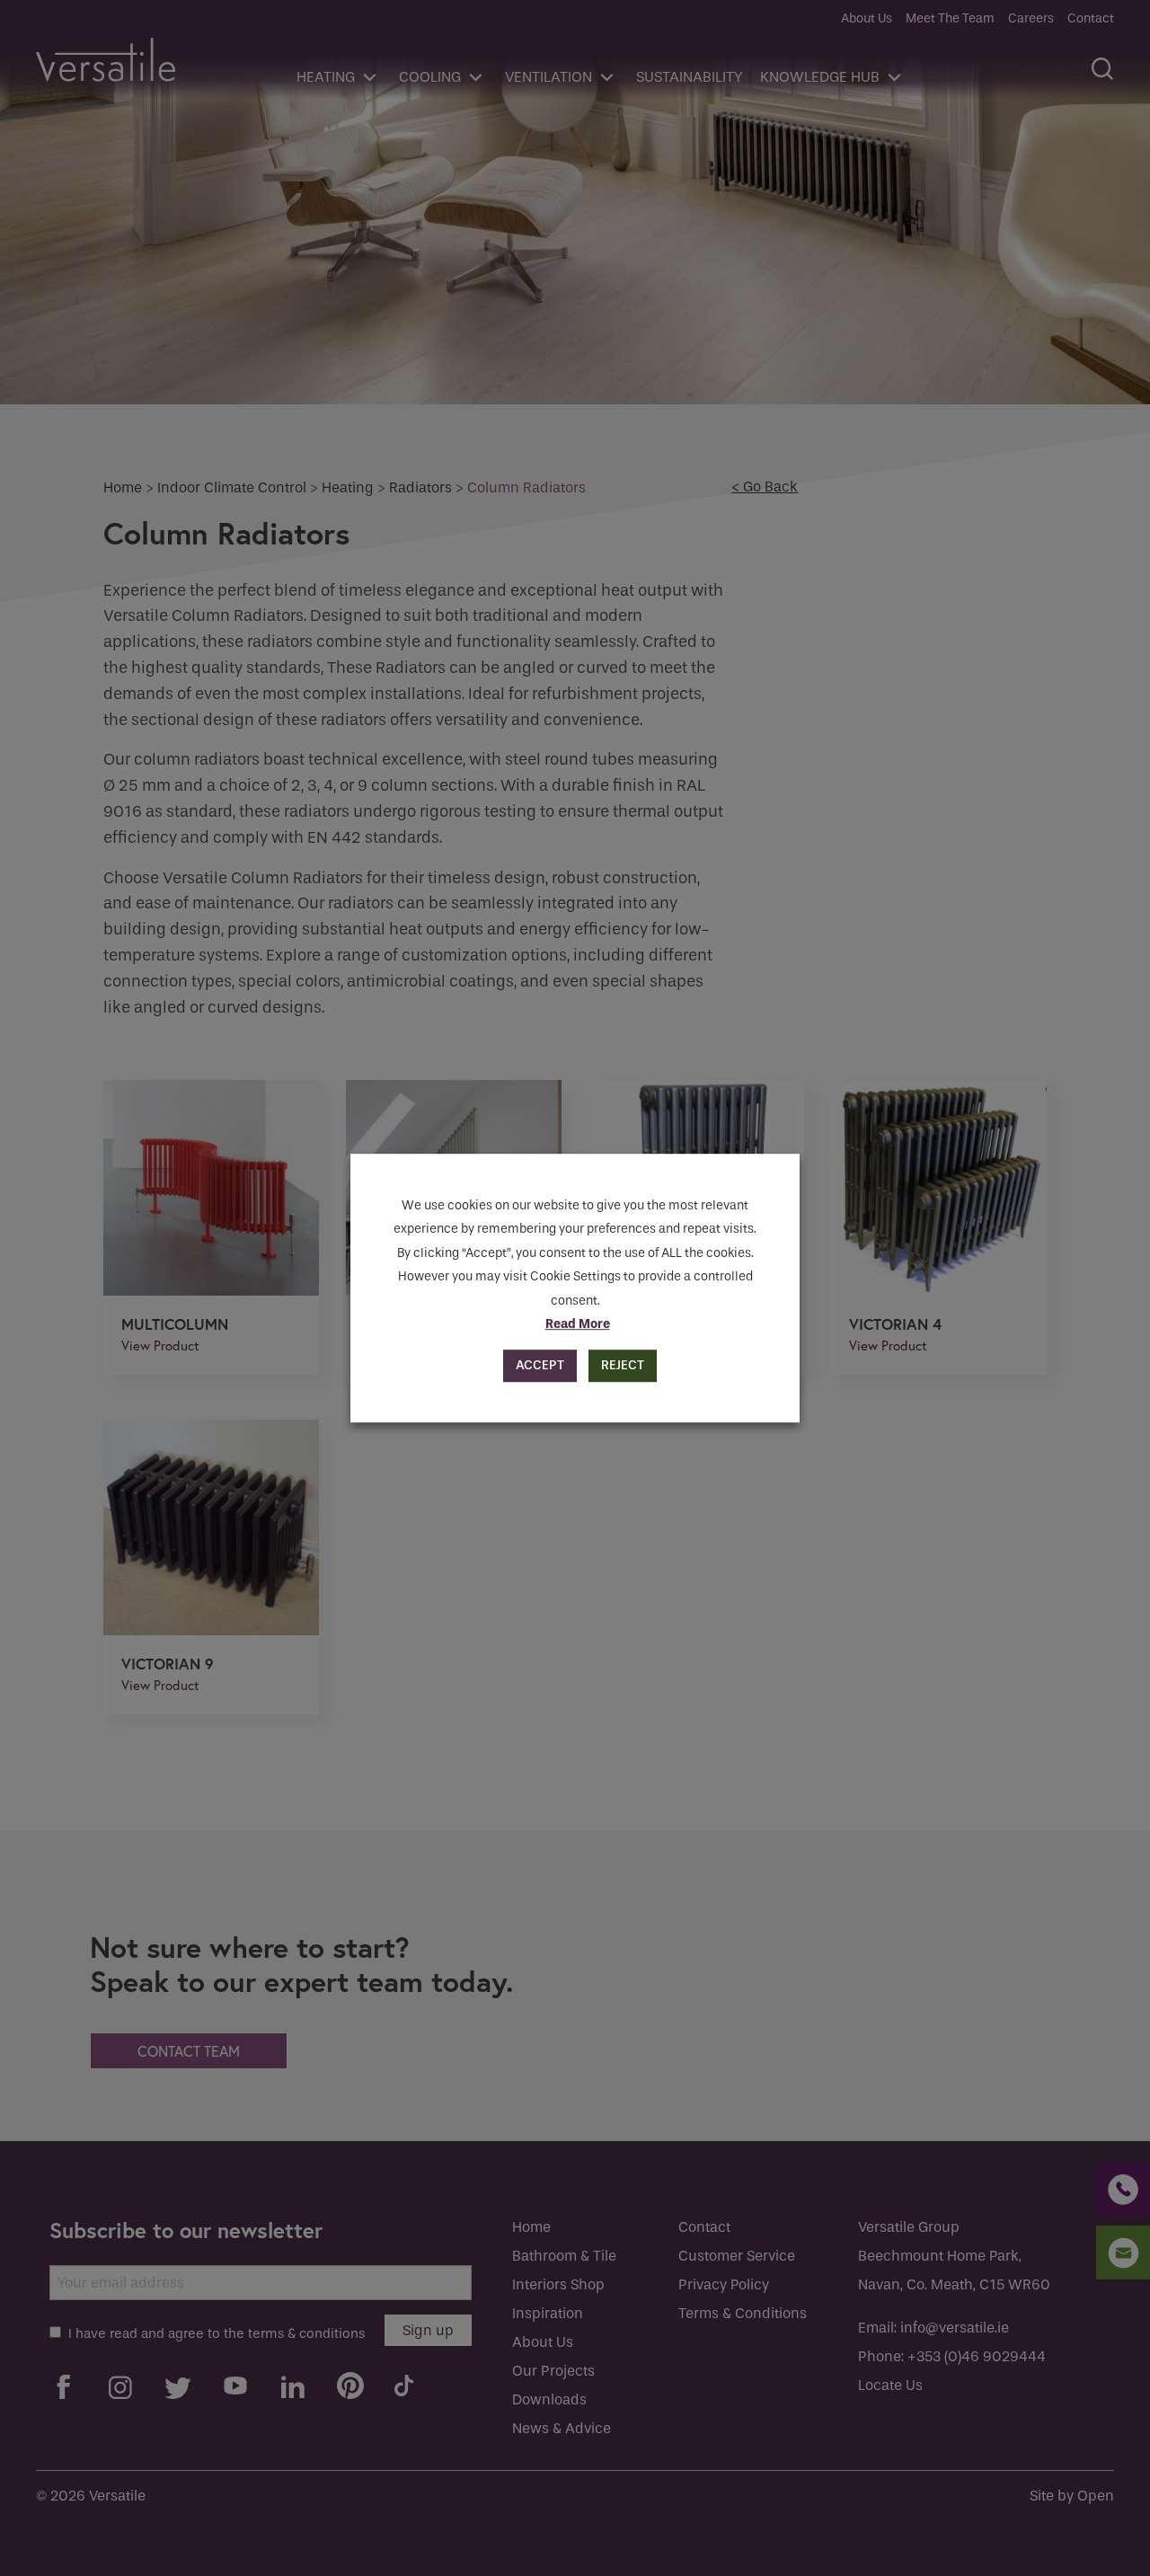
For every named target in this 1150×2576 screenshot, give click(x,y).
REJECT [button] (623, 1365)
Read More (578, 1324)
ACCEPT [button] (540, 1365)
